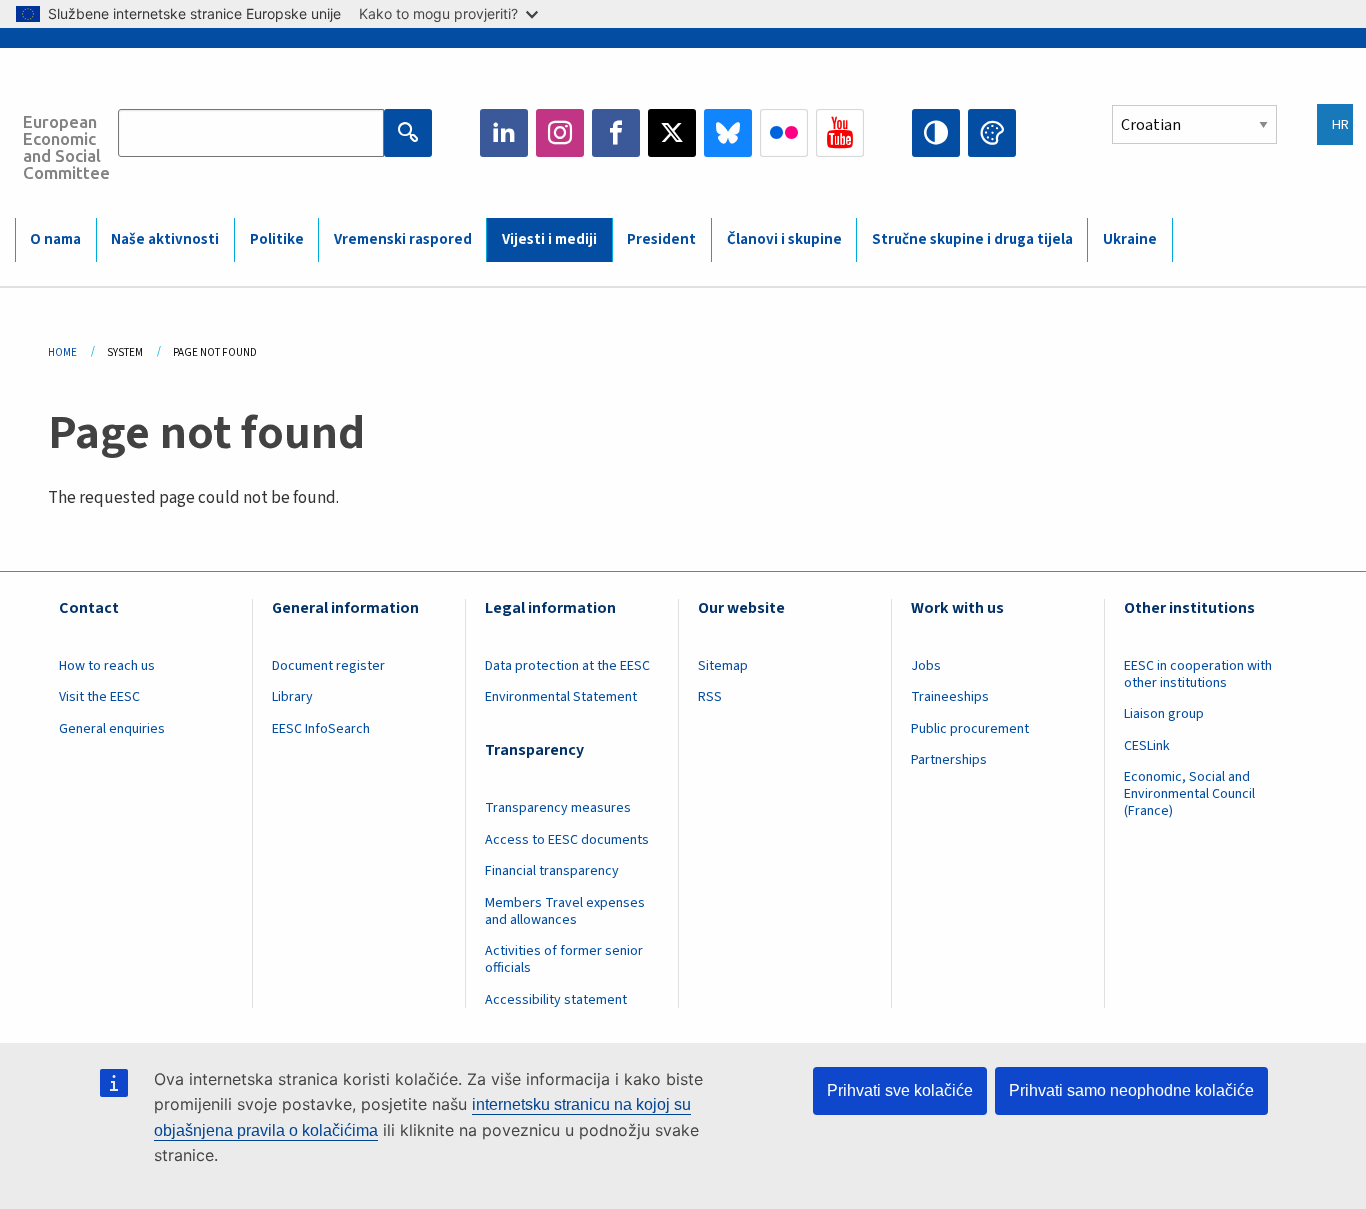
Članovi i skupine (784, 239)
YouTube (840, 133)
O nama (55, 239)
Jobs (926, 666)
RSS (710, 697)
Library (292, 697)
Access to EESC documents (567, 840)
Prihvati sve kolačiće (900, 1090)
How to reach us (107, 666)
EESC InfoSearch (321, 729)
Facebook (616, 133)
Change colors (992, 133)
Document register (328, 666)
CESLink (1147, 746)
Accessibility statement (556, 1000)
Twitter (672, 133)
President (661, 239)
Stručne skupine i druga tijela (972, 239)
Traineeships (950, 697)
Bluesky (728, 133)
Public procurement (970, 729)
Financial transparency (552, 871)
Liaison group (1164, 714)
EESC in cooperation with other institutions (1198, 674)
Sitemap (723, 666)
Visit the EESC (99, 697)
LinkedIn (504, 133)
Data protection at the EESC (567, 666)
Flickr (784, 133)
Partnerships (949, 760)
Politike (277, 239)
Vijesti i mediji (549, 239)
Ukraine (1130, 239)
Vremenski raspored (403, 239)
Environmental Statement (561, 697)
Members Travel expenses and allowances (565, 911)
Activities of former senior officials (564, 959)
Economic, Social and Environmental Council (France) (1189, 794)
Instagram (560, 133)
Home (62, 352)
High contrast (936, 133)
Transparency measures (558, 808)
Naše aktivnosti (165, 239)
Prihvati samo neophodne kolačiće (1131, 1090)
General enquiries (112, 729)
